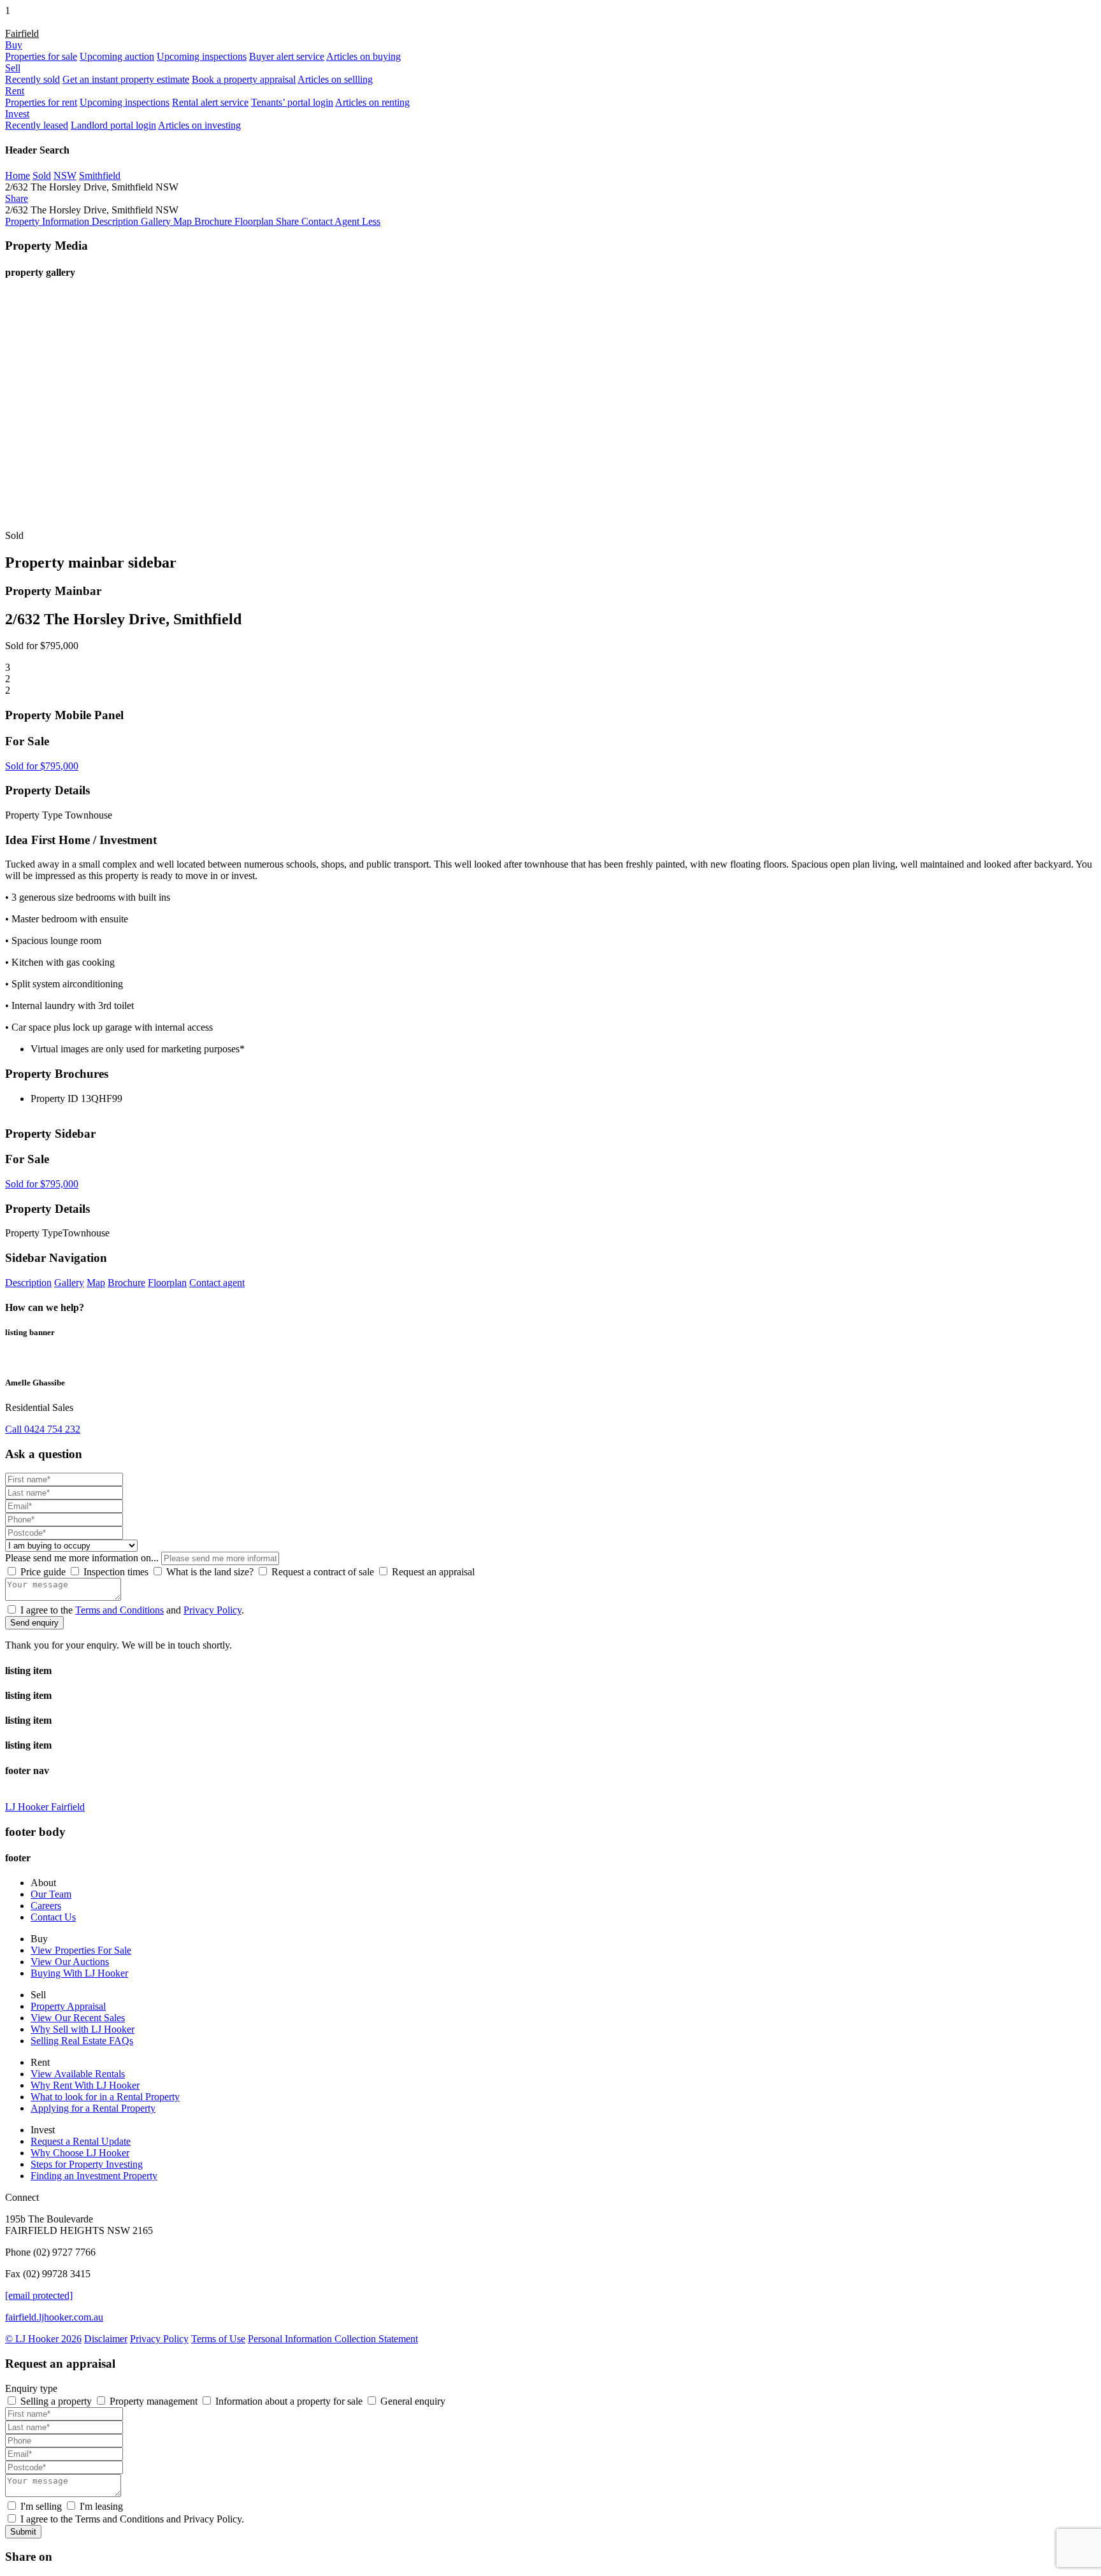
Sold (42, 175)
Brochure (126, 1283)
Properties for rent (41, 102)
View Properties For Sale (81, 1950)
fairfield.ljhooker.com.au (54, 2317)
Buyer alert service (287, 56)
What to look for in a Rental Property (105, 2097)
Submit (23, 2532)
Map (96, 1283)
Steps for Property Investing (87, 2164)
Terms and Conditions (119, 1610)
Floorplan (167, 1283)
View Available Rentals (78, 2074)
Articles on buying (363, 56)
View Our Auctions (70, 1962)
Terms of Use (218, 2339)
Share (17, 198)
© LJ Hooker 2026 (43, 2339)
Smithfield (100, 175)
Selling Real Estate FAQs (82, 2041)
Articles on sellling (335, 79)
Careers (46, 1906)
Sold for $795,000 (42, 766)
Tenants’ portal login (292, 102)
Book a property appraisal (244, 79)
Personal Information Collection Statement (333, 2339)
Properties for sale (41, 56)
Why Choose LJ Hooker (80, 2153)
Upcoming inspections (202, 56)
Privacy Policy (212, 1610)
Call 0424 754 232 (43, 1429)
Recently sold (32, 79)
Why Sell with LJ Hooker (83, 2029)
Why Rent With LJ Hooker (85, 2085)
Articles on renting (372, 102)
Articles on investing (199, 125)
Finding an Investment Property (94, 2176)
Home (18, 175)
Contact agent (217, 1283)
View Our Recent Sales (78, 2018)
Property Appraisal (68, 2006)
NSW (65, 175)
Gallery (69, 1283)
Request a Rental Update (81, 2141)
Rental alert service (210, 102)
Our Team (51, 1894)
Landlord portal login (113, 125)
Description (28, 1283)
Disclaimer (106, 2339)
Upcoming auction (117, 56)
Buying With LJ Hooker (79, 1973)
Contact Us (53, 1917)
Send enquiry (34, 1623)
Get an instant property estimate (126, 79)
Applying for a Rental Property (93, 2108)
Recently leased (37, 125)
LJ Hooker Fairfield (45, 1807)
